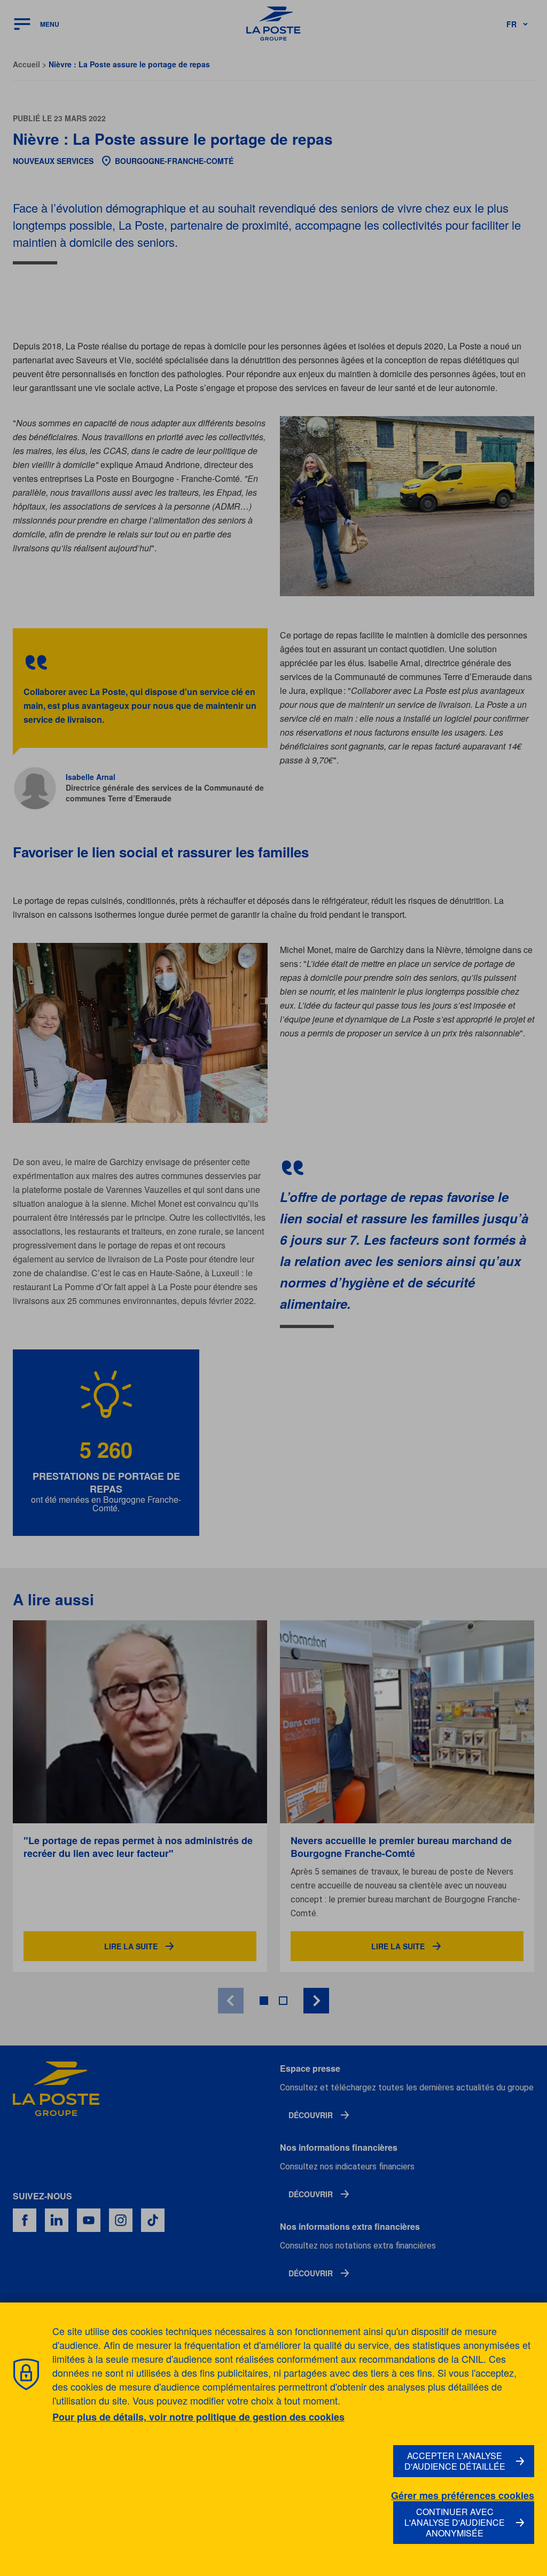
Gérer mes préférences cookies (463, 2496)
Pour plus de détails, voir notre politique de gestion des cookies (198, 2417)
